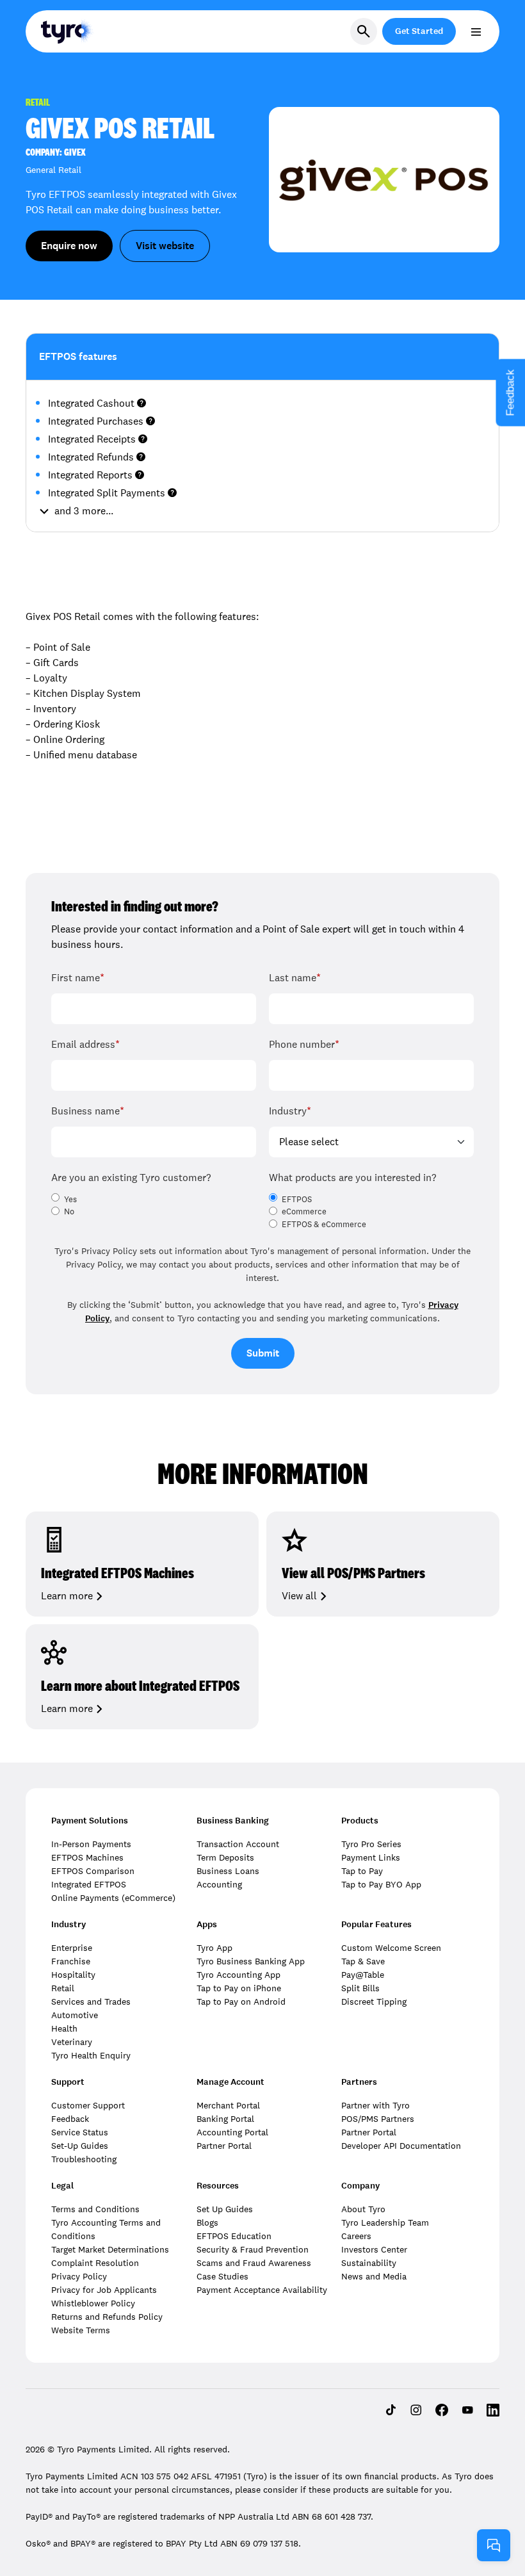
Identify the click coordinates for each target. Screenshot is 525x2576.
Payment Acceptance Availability (262, 2290)
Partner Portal (224, 2146)
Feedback (70, 2119)
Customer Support (88, 2105)
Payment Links (371, 1857)
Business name (88, 1111)
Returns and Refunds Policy (107, 2317)
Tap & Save (363, 1961)
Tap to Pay (362, 1871)
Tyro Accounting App (238, 1975)
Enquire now (69, 246)
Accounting (219, 1884)
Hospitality (73, 1975)
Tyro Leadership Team (385, 2222)
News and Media (374, 2276)
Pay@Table (363, 1975)
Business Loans (228, 1871)
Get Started (419, 31)
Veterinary (72, 2042)
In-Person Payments (91, 1844)
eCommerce (304, 1212)
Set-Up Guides (80, 2146)
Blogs (207, 2222)
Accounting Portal (232, 2132)
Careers (356, 2236)
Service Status (80, 2132)
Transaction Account (238, 1844)
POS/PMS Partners (378, 2119)
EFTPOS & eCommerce (324, 1225)
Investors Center (374, 2249)
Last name (295, 978)
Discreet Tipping (374, 2001)
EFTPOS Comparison (93, 1871)
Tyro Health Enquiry (91, 2055)
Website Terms (81, 2330)
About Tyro (363, 2209)
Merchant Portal (228, 2105)
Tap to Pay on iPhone (239, 1988)
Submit (263, 1353)
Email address (85, 1044)
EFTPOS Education (234, 2236)
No (69, 1212)
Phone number (304, 1044)
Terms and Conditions (95, 2209)
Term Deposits (225, 1857)
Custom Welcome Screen (391, 1948)
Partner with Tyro (376, 2105)
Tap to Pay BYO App (381, 1884)
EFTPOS (297, 1200)
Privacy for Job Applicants (104, 2290)
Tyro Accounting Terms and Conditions (106, 2229)
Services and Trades (91, 2001)
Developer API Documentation (401, 2146)
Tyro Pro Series (371, 1844)
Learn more (67, 1596)
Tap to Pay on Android (241, 2001)
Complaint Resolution (95, 2263)
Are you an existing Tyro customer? (131, 1178)
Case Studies (222, 2276)
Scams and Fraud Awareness (254, 2263)
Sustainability (369, 2263)
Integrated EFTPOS (89, 1884)
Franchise (71, 1961)
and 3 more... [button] (84, 511)
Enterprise (72, 1948)
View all (299, 1596)
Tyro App (214, 1948)
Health (64, 2028)
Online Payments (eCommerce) (113, 1898)
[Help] (494, 2545)
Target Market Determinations (110, 2249)
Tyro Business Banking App (251, 1961)
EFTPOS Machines (87, 1857)
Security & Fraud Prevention (253, 2249)
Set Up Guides (225, 2209)
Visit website (165, 246)
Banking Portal (225, 2119)
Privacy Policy (79, 2276)
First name (78, 978)
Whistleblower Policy (93, 2303)
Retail (63, 1988)
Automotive (75, 2015)
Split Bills (360, 1988)
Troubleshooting (84, 2159)
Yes (70, 1200)
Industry (290, 1111)
